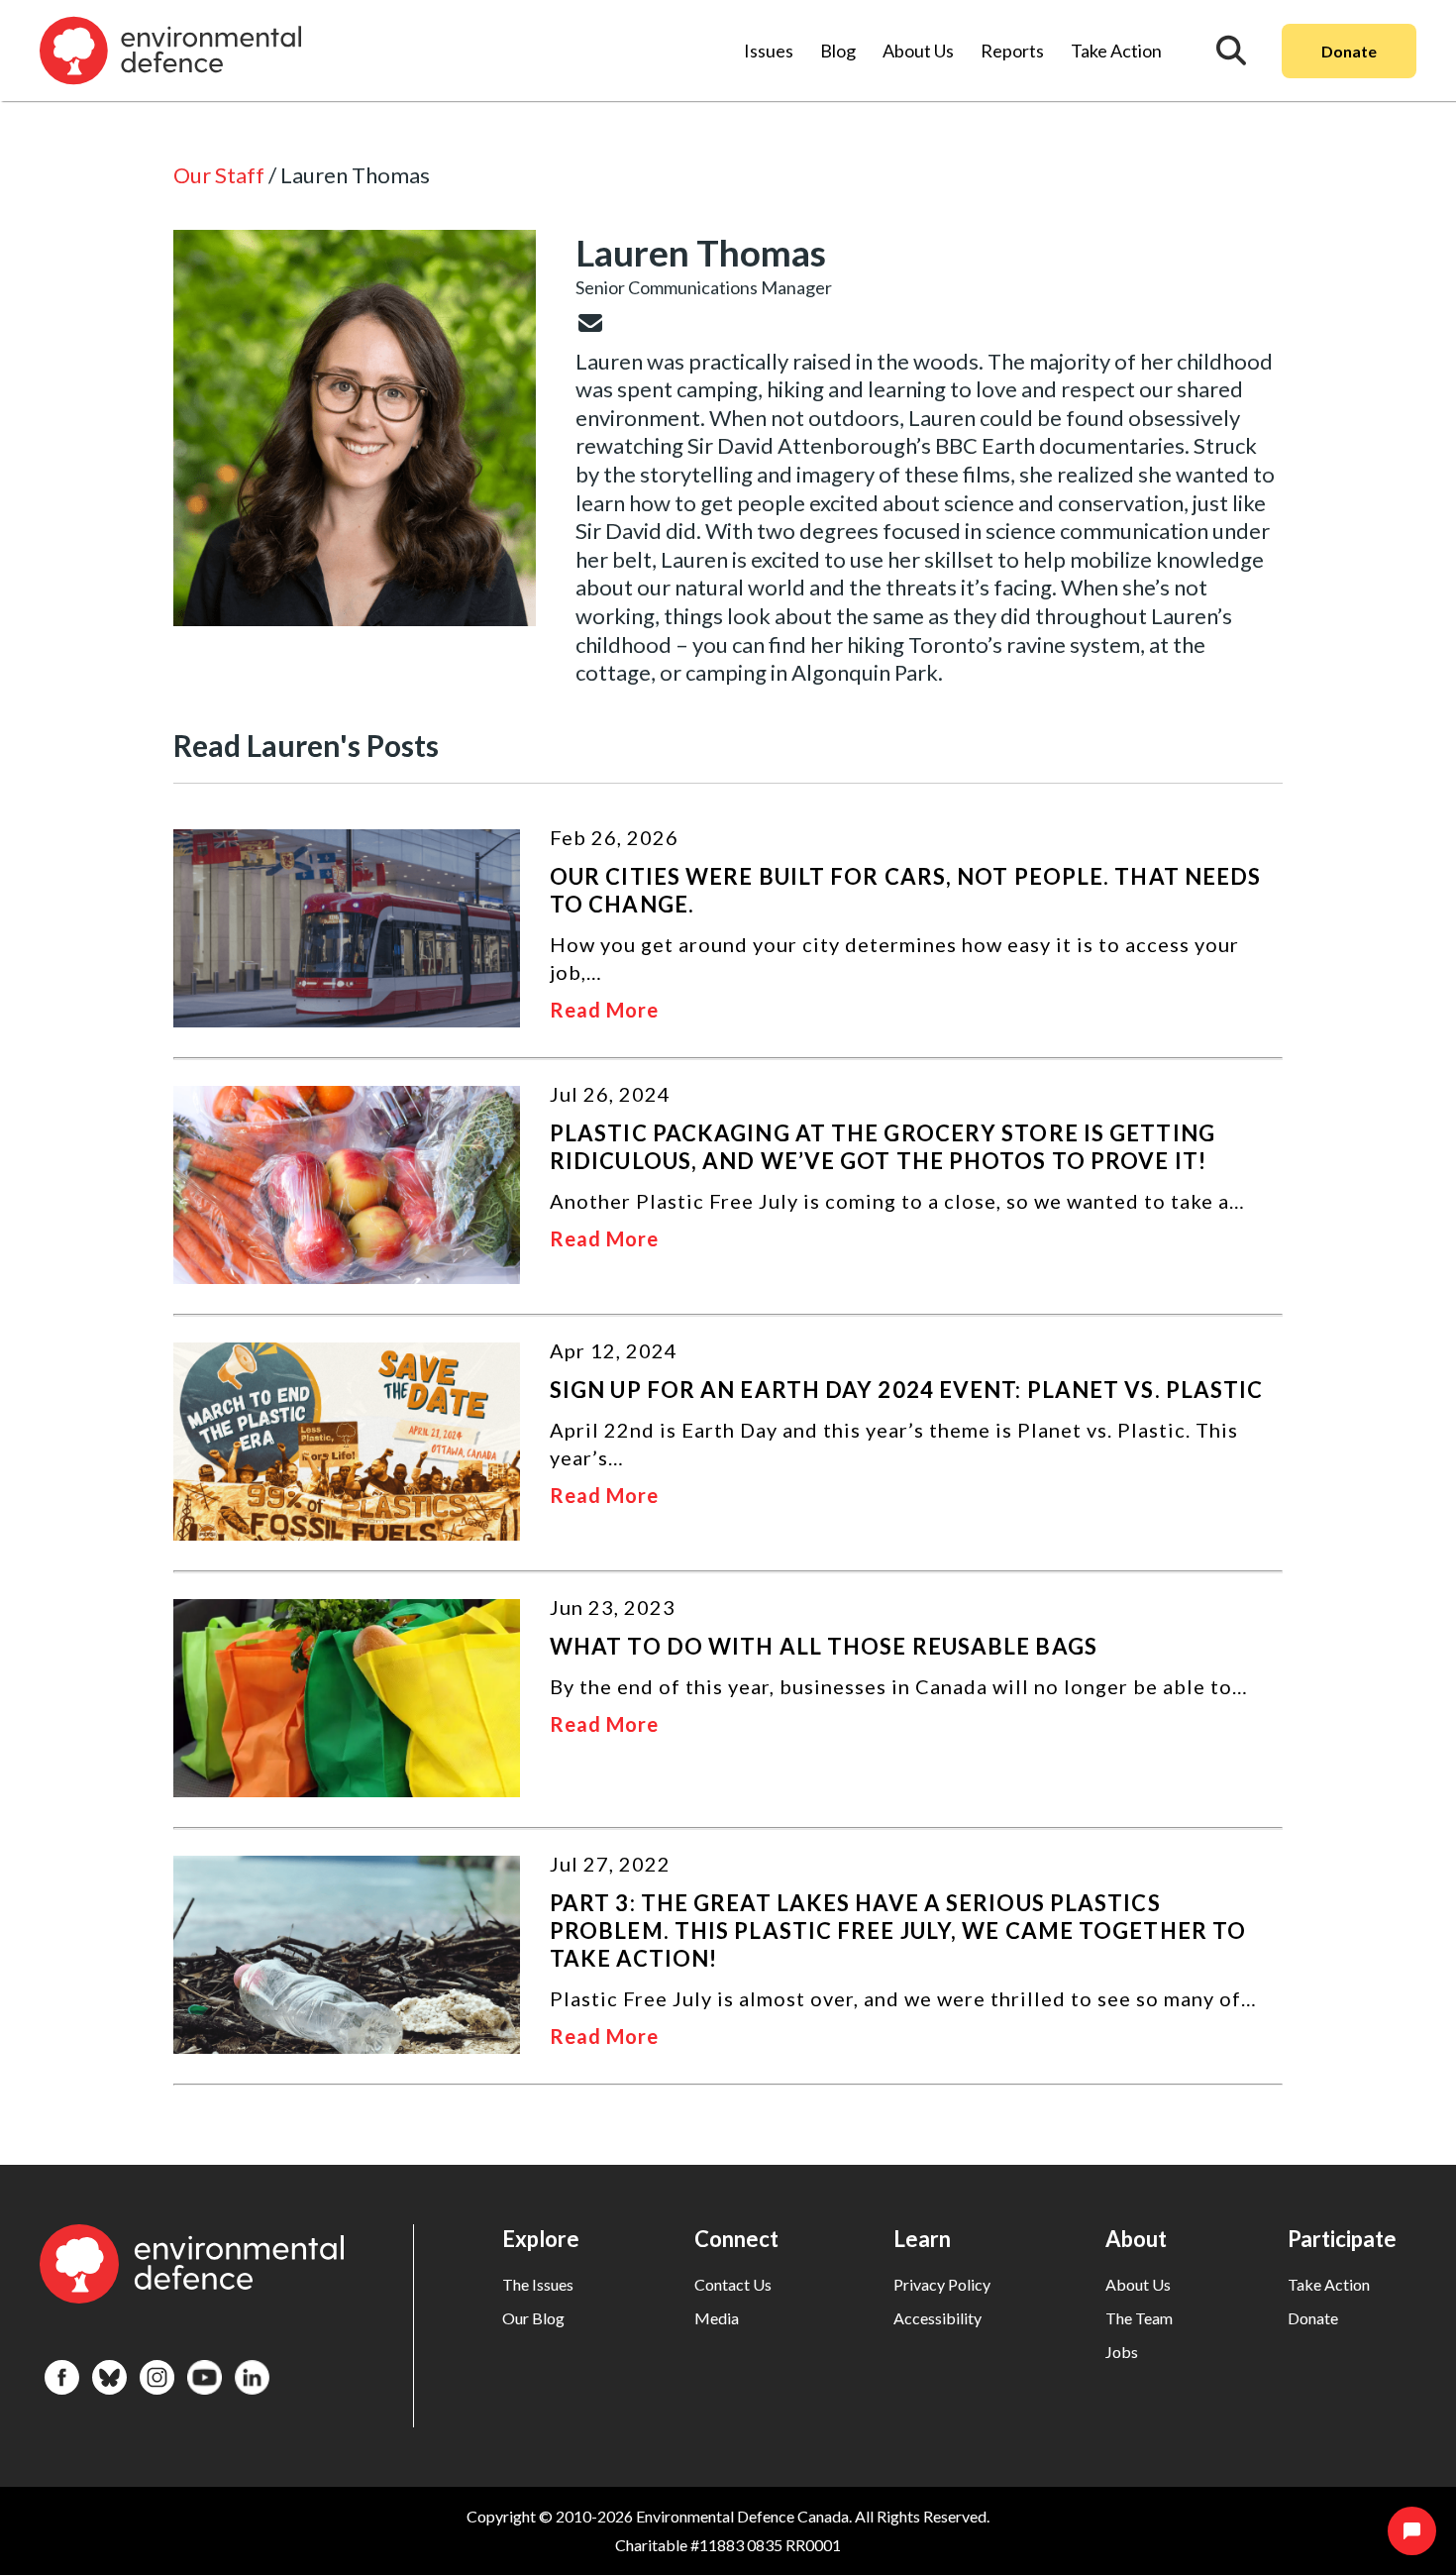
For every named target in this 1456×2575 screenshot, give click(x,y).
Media (717, 2318)
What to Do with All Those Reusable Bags (824, 1646)
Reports (1012, 51)
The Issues (538, 2284)
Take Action (1116, 51)
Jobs (1122, 2352)
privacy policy (942, 2284)
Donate (1349, 51)
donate (1313, 2318)
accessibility (937, 2318)
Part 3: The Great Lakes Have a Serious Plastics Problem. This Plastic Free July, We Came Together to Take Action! (898, 1931)
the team (1139, 2318)
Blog (838, 51)
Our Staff (219, 175)
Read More (604, 1010)
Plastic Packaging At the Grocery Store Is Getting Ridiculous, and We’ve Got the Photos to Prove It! (883, 1147)
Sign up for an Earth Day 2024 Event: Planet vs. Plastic (907, 1390)
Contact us (733, 2284)
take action (1329, 2284)
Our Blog (533, 2318)
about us (1138, 2284)
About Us (918, 51)
